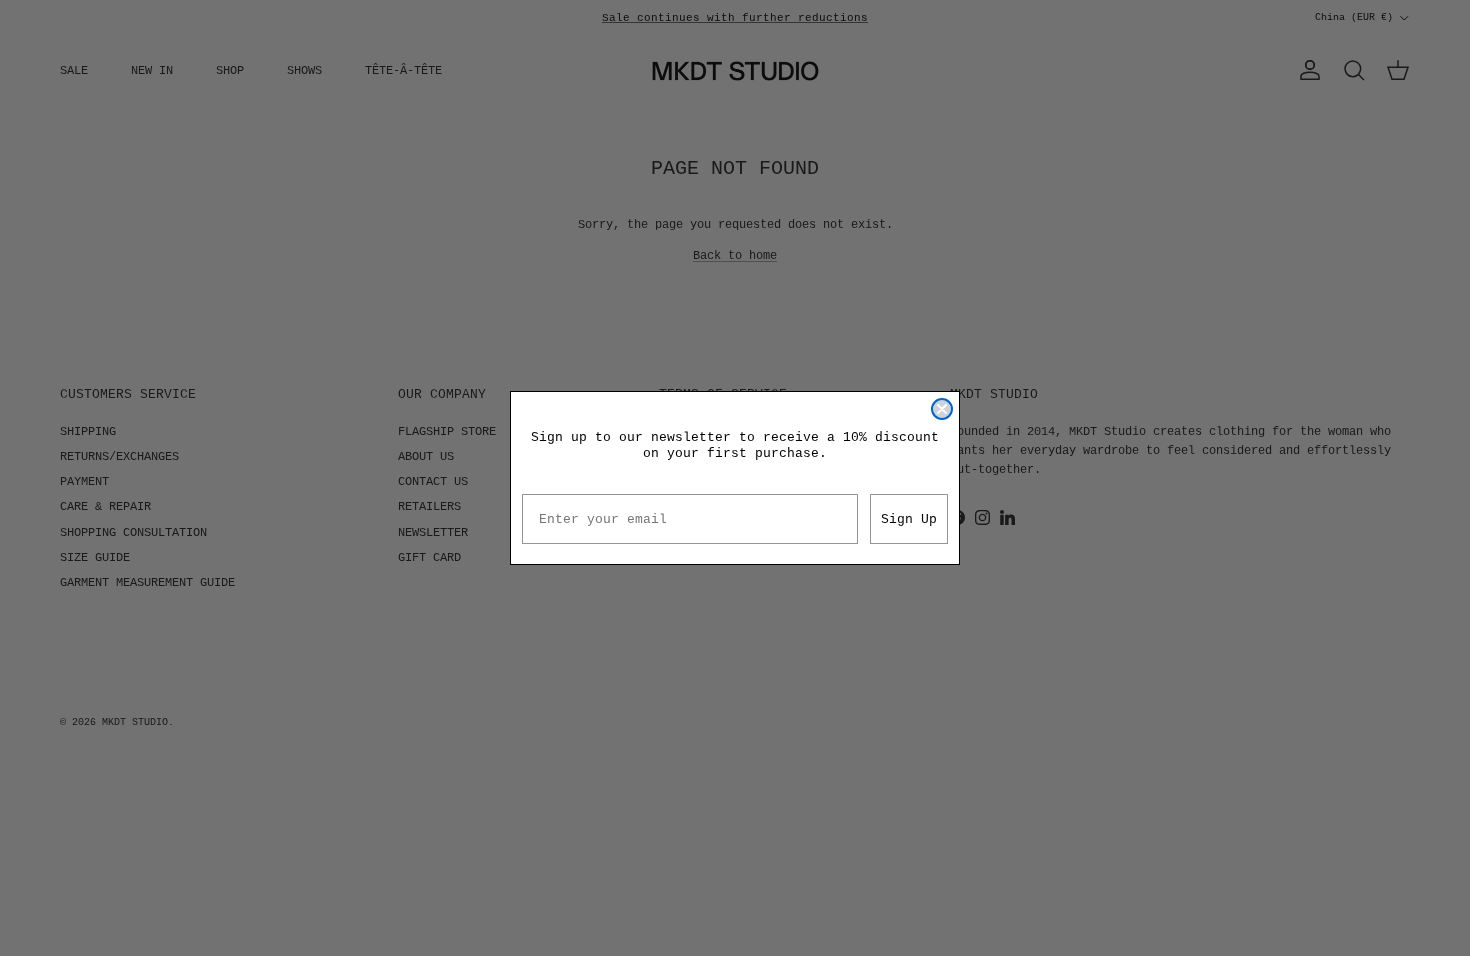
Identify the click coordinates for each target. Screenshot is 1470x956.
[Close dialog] (942, 409)
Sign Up (909, 519)
